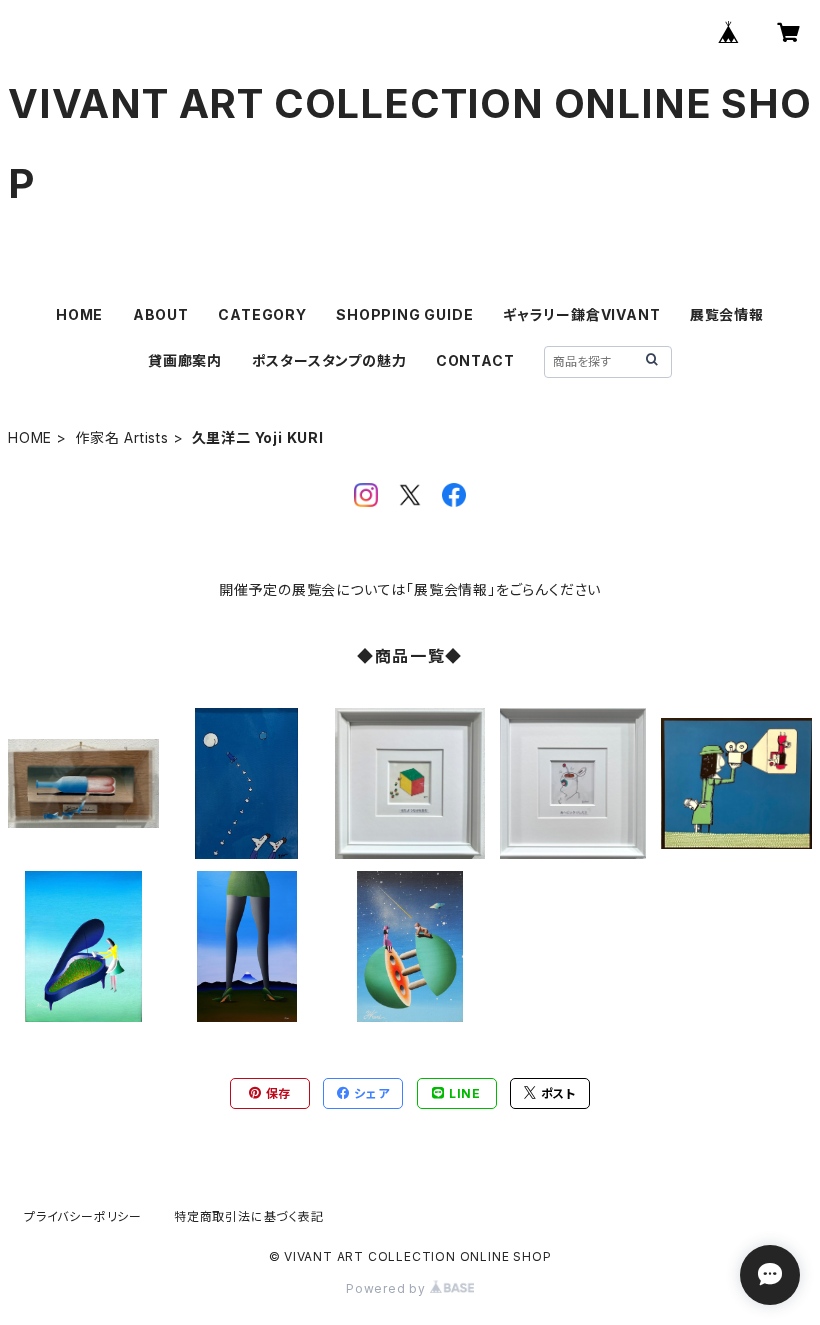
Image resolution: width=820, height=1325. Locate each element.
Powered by (388, 1288)
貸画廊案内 (185, 360)
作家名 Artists (122, 437)
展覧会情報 (727, 314)
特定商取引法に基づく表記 (249, 1216)
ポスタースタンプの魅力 (329, 360)
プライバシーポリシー (83, 1216)
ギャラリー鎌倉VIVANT (581, 314)
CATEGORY (262, 314)
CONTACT (475, 360)
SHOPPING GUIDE (404, 314)
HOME (79, 314)
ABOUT (161, 314)
